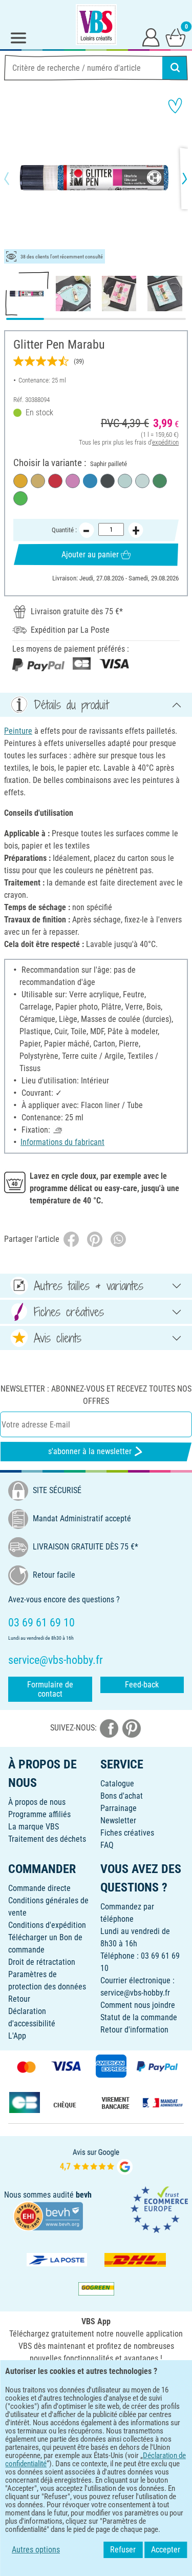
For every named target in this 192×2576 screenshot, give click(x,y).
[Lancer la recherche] (175, 68)
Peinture (18, 731)
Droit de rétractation (42, 1962)
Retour (19, 1999)
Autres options (36, 2550)
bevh (84, 2195)
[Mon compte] (151, 37)
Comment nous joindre (138, 2005)
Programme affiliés (39, 1814)
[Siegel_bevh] (48, 2215)
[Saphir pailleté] (90, 481)
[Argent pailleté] (125, 481)
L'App (17, 2036)
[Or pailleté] (38, 481)
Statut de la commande (139, 2017)
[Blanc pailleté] (142, 481)
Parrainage (119, 1808)
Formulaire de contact (50, 1689)
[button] (15, 178)
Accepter (166, 2550)
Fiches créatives (127, 1833)
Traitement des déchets (47, 1839)
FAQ (107, 1845)
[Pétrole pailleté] (160, 481)
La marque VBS (34, 1827)
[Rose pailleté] (73, 481)
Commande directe (39, 1888)
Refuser (123, 2550)
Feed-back (142, 1685)
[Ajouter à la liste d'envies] (175, 106)
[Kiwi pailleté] (20, 498)
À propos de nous (37, 1802)
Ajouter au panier (90, 555)
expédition (165, 442)
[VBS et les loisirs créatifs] (96, 25)
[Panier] (176, 37)
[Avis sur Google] (96, 2160)
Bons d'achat (122, 1796)
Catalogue (117, 1784)
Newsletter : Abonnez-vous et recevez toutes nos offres (96, 1395)
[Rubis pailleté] (55, 481)
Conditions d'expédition (47, 1925)
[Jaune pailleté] (20, 481)
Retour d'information (134, 2030)
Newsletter (118, 1820)
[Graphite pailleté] (108, 481)
